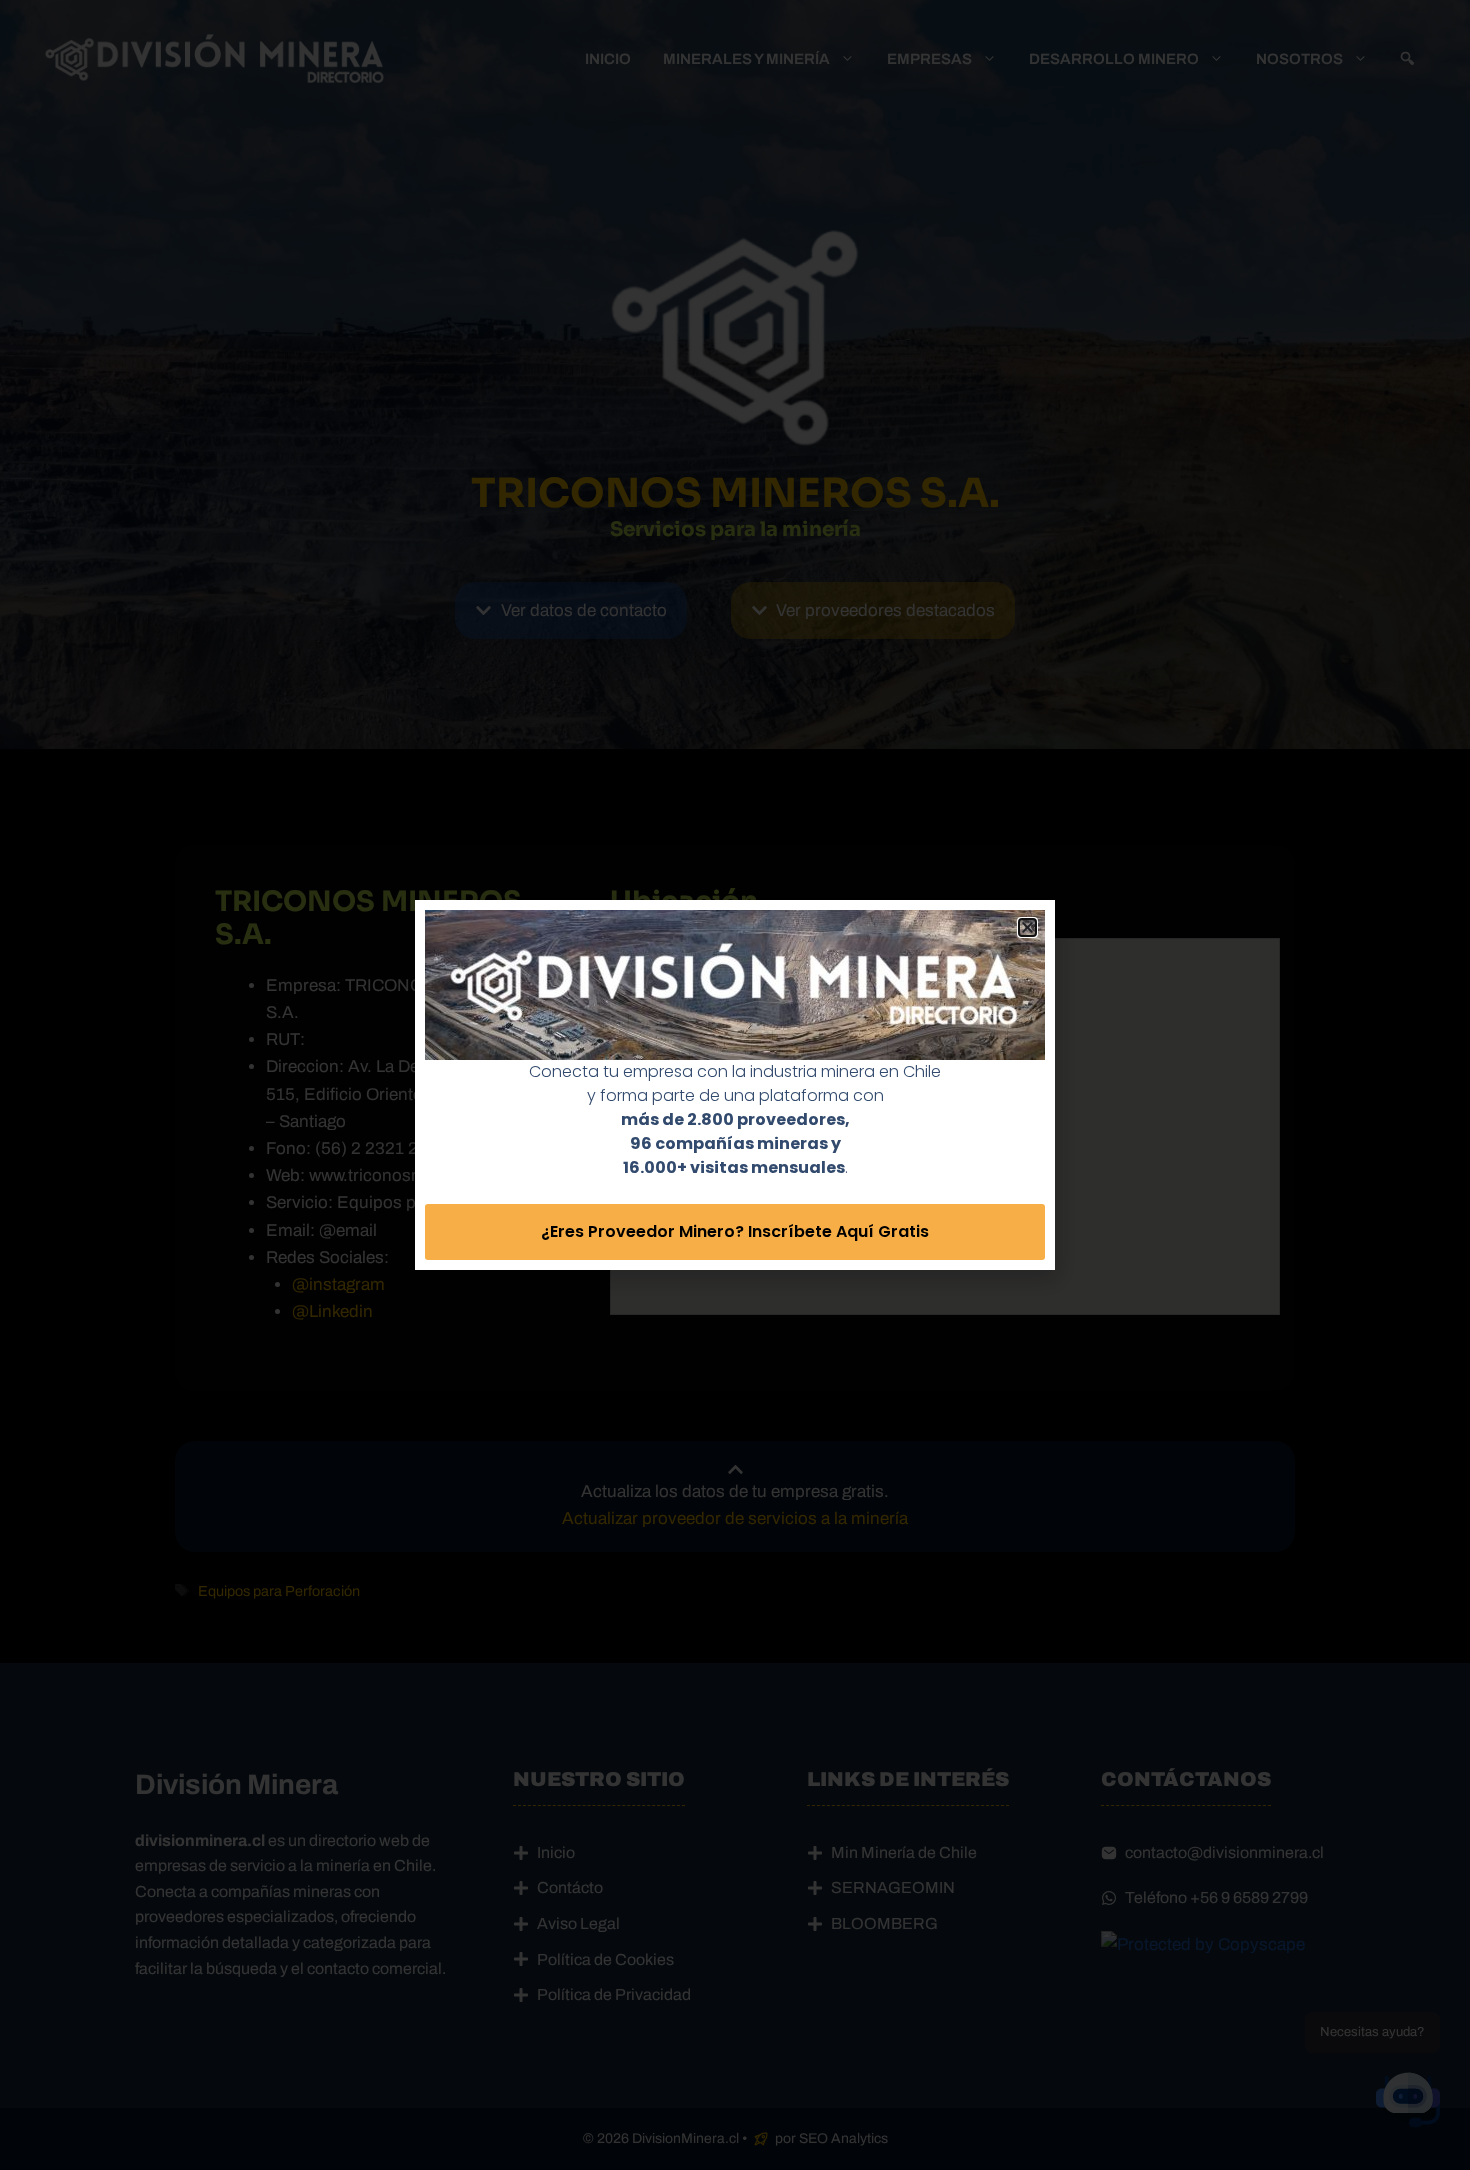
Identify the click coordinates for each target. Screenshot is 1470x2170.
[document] (735, 1085)
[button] (1027, 927)
